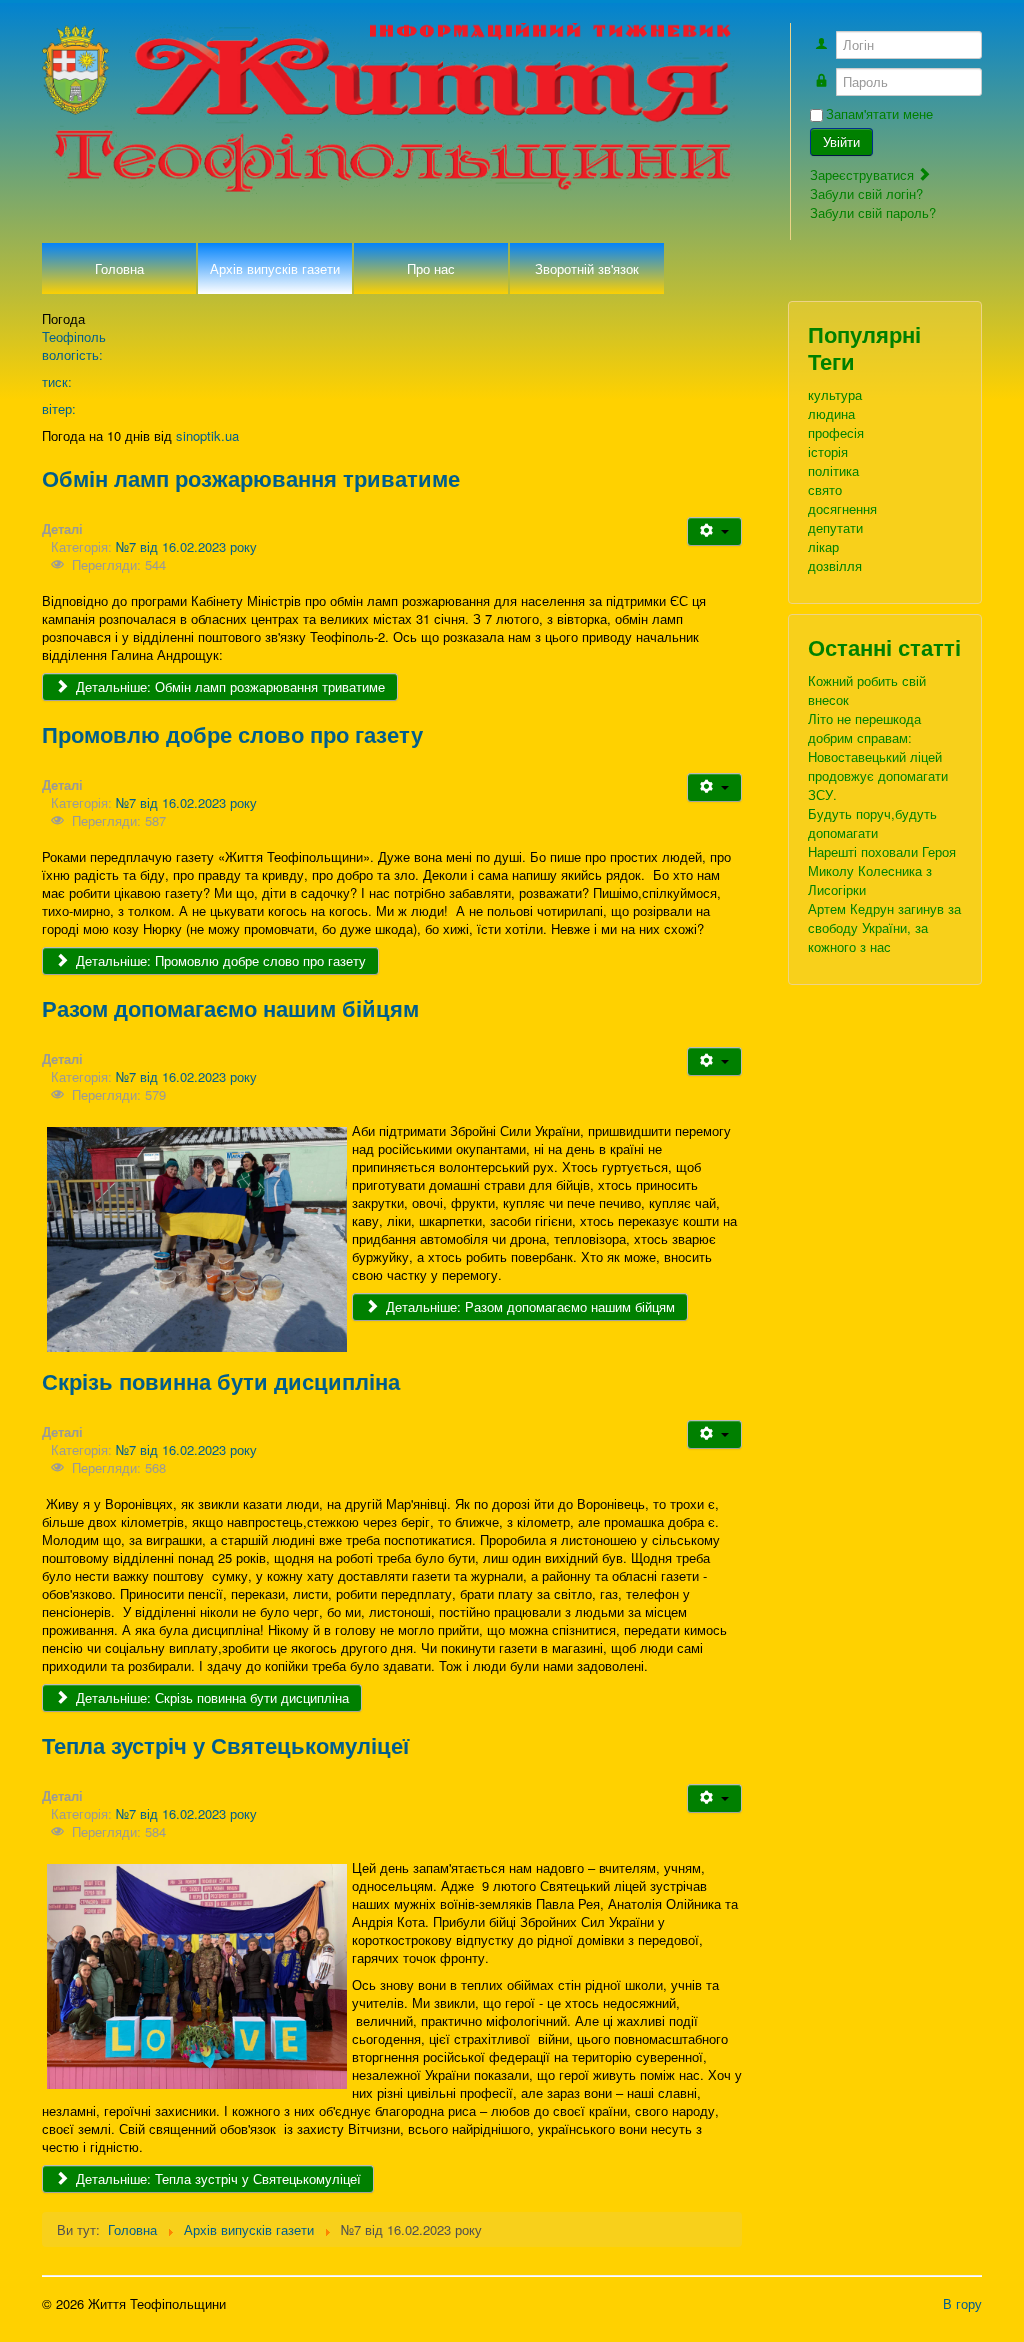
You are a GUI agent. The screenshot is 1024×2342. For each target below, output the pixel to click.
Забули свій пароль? (873, 212)
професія (836, 432)
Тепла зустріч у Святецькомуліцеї (225, 1745)
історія (828, 451)
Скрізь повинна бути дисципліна (221, 1381)
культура (835, 394)
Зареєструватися (864, 174)
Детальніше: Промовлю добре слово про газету (219, 960)
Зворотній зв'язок (587, 268)
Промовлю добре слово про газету (232, 734)
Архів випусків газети (275, 268)
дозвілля (835, 565)
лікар (823, 546)
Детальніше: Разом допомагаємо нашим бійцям (528, 1306)
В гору (962, 2303)
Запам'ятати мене (879, 114)
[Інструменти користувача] (714, 531)
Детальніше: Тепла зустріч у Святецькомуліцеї (216, 2178)
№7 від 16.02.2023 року (186, 546)
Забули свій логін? (866, 193)
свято (825, 489)
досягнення (842, 508)
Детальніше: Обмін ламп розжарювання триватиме (228, 686)
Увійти (841, 141)
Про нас (431, 268)
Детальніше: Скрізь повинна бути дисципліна (210, 1697)
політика (833, 470)
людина (831, 413)
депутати (835, 527)
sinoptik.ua (207, 435)
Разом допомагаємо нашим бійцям (230, 1008)
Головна (119, 268)
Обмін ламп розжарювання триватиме (251, 478)
